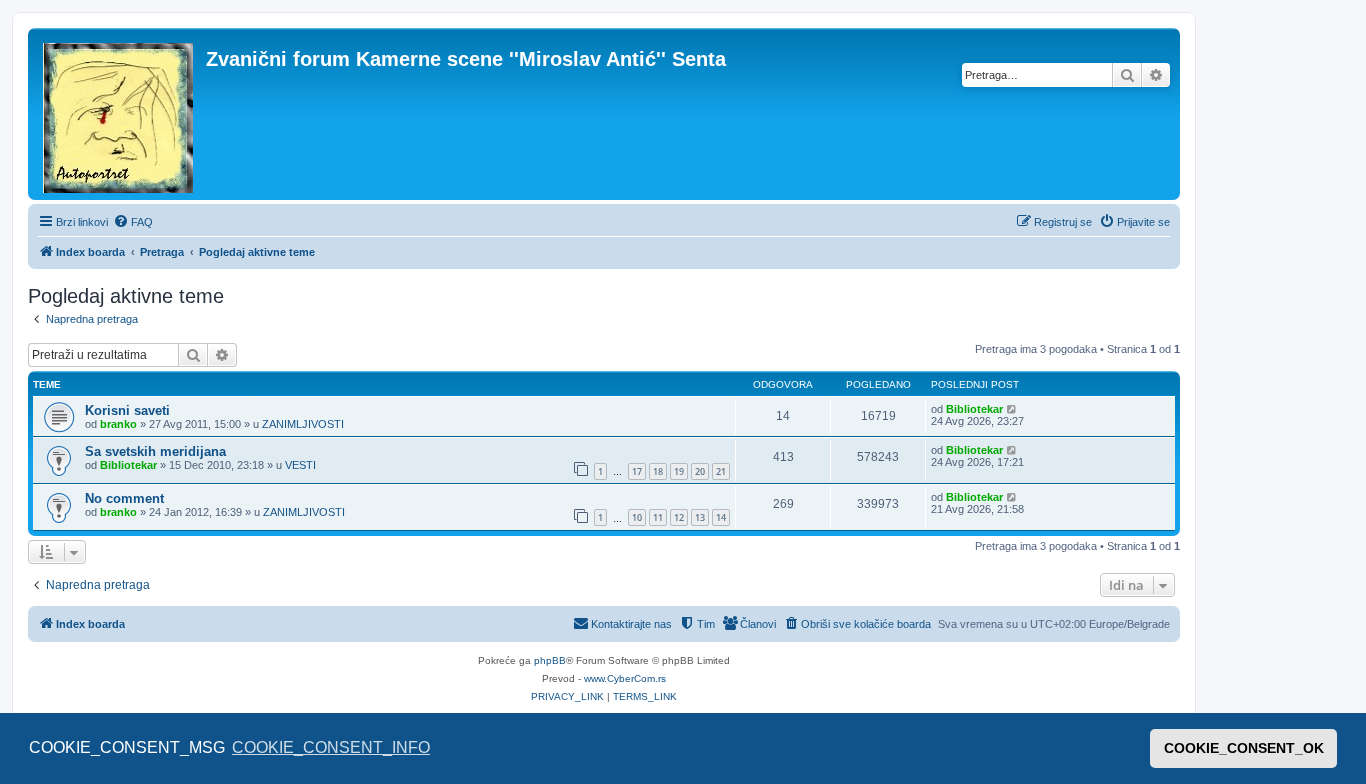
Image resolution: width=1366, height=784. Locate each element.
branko (118, 424)
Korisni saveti (127, 410)
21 (721, 471)
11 (658, 517)
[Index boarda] (119, 114)
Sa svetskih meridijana (155, 451)
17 (637, 471)
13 (700, 517)
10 (637, 517)
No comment (124, 498)
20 (700, 471)
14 (721, 517)
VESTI (300, 465)
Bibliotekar (974, 409)
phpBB (550, 660)
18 (658, 471)
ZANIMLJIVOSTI (303, 424)
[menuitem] (133, 222)
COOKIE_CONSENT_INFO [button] (331, 747)
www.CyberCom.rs (625, 678)
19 (679, 471)
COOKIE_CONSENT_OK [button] (1244, 748)
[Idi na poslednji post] (1012, 409)
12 (679, 517)
